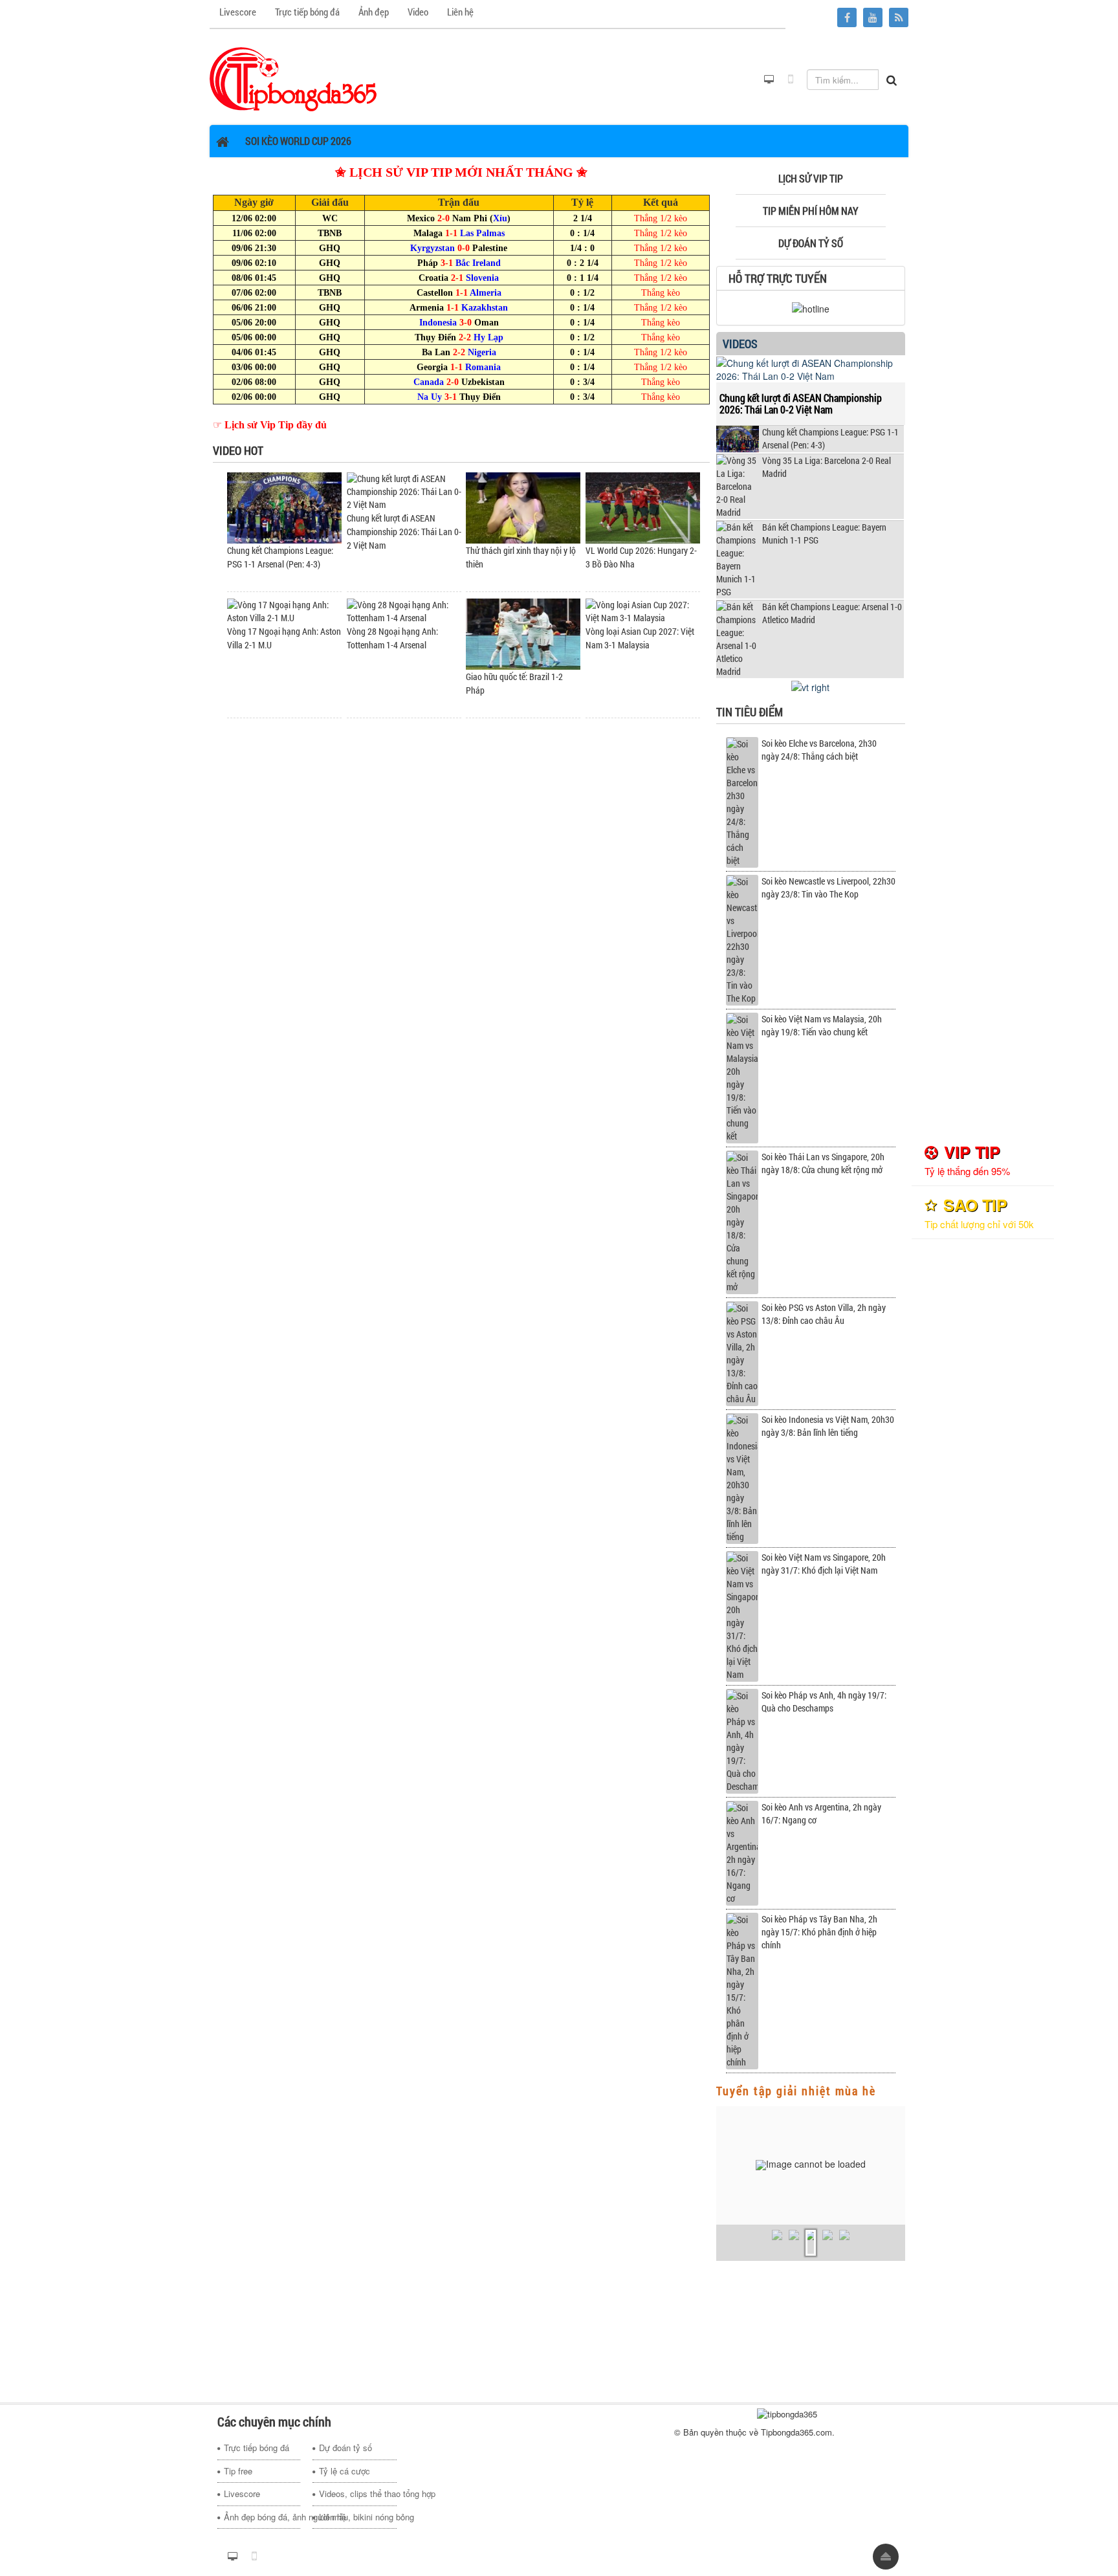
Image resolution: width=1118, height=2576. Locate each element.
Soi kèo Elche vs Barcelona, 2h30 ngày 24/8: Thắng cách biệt (819, 750)
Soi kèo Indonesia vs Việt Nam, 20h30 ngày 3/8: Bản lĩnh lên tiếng (828, 1426)
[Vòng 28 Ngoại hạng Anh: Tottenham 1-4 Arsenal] (404, 611)
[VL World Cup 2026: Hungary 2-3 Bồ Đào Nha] (643, 507)
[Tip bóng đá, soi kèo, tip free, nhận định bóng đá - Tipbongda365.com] (293, 78)
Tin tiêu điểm (750, 712)
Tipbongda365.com (796, 2432)
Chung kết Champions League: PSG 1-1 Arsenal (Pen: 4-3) (830, 438)
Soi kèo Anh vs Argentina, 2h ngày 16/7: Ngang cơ (821, 1813)
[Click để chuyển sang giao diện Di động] (791, 80)
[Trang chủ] (224, 141)
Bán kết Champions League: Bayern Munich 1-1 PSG (824, 534)
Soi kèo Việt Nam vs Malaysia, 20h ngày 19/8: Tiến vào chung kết (822, 1025)
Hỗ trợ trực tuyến (778, 278)
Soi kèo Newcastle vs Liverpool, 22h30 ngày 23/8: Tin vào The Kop (828, 887)
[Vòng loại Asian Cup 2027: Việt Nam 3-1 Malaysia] (643, 611)
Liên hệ (333, 2517)
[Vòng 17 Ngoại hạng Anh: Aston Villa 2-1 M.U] (284, 611)
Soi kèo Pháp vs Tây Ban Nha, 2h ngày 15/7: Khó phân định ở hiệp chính (819, 1932)
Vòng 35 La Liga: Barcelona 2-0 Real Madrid (827, 467)
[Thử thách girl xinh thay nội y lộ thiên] (523, 507)
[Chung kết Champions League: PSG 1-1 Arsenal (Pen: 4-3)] (284, 507)
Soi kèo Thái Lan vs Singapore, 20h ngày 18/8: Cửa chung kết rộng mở (823, 1163)
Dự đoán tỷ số (345, 2448)
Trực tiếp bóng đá (257, 2448)
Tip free (238, 2471)
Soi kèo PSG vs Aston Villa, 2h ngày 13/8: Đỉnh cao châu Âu (824, 1314)
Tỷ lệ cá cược (345, 2471)
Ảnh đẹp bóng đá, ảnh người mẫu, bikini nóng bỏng (262, 2517)
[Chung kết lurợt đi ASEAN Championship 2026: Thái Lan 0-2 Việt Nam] (404, 491)
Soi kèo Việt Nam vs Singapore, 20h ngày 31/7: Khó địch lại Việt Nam (824, 1564)
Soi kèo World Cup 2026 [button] (298, 141)
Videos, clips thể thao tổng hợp (357, 2493)
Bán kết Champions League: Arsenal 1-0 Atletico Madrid (832, 613)
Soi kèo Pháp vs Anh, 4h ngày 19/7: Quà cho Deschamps (824, 1701)
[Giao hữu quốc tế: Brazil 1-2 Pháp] (523, 633)
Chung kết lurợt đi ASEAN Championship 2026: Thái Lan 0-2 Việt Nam (404, 532)
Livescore (242, 2493)
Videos (740, 344)
